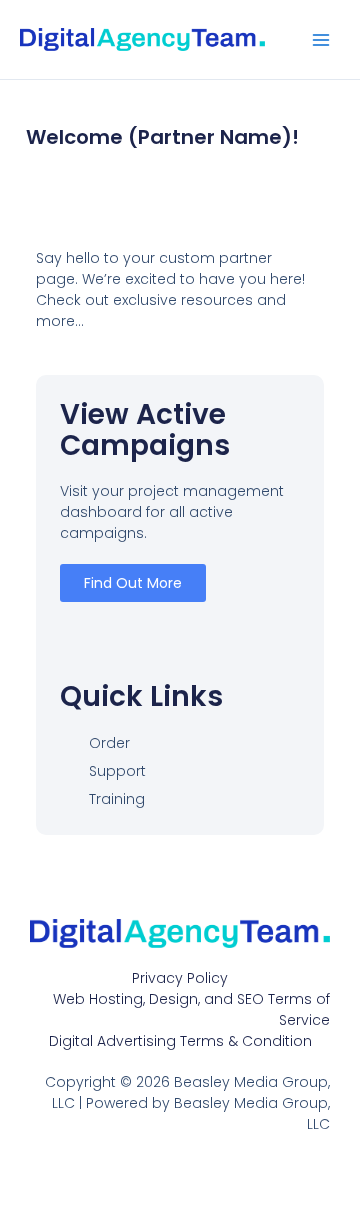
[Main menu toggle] (321, 40)
